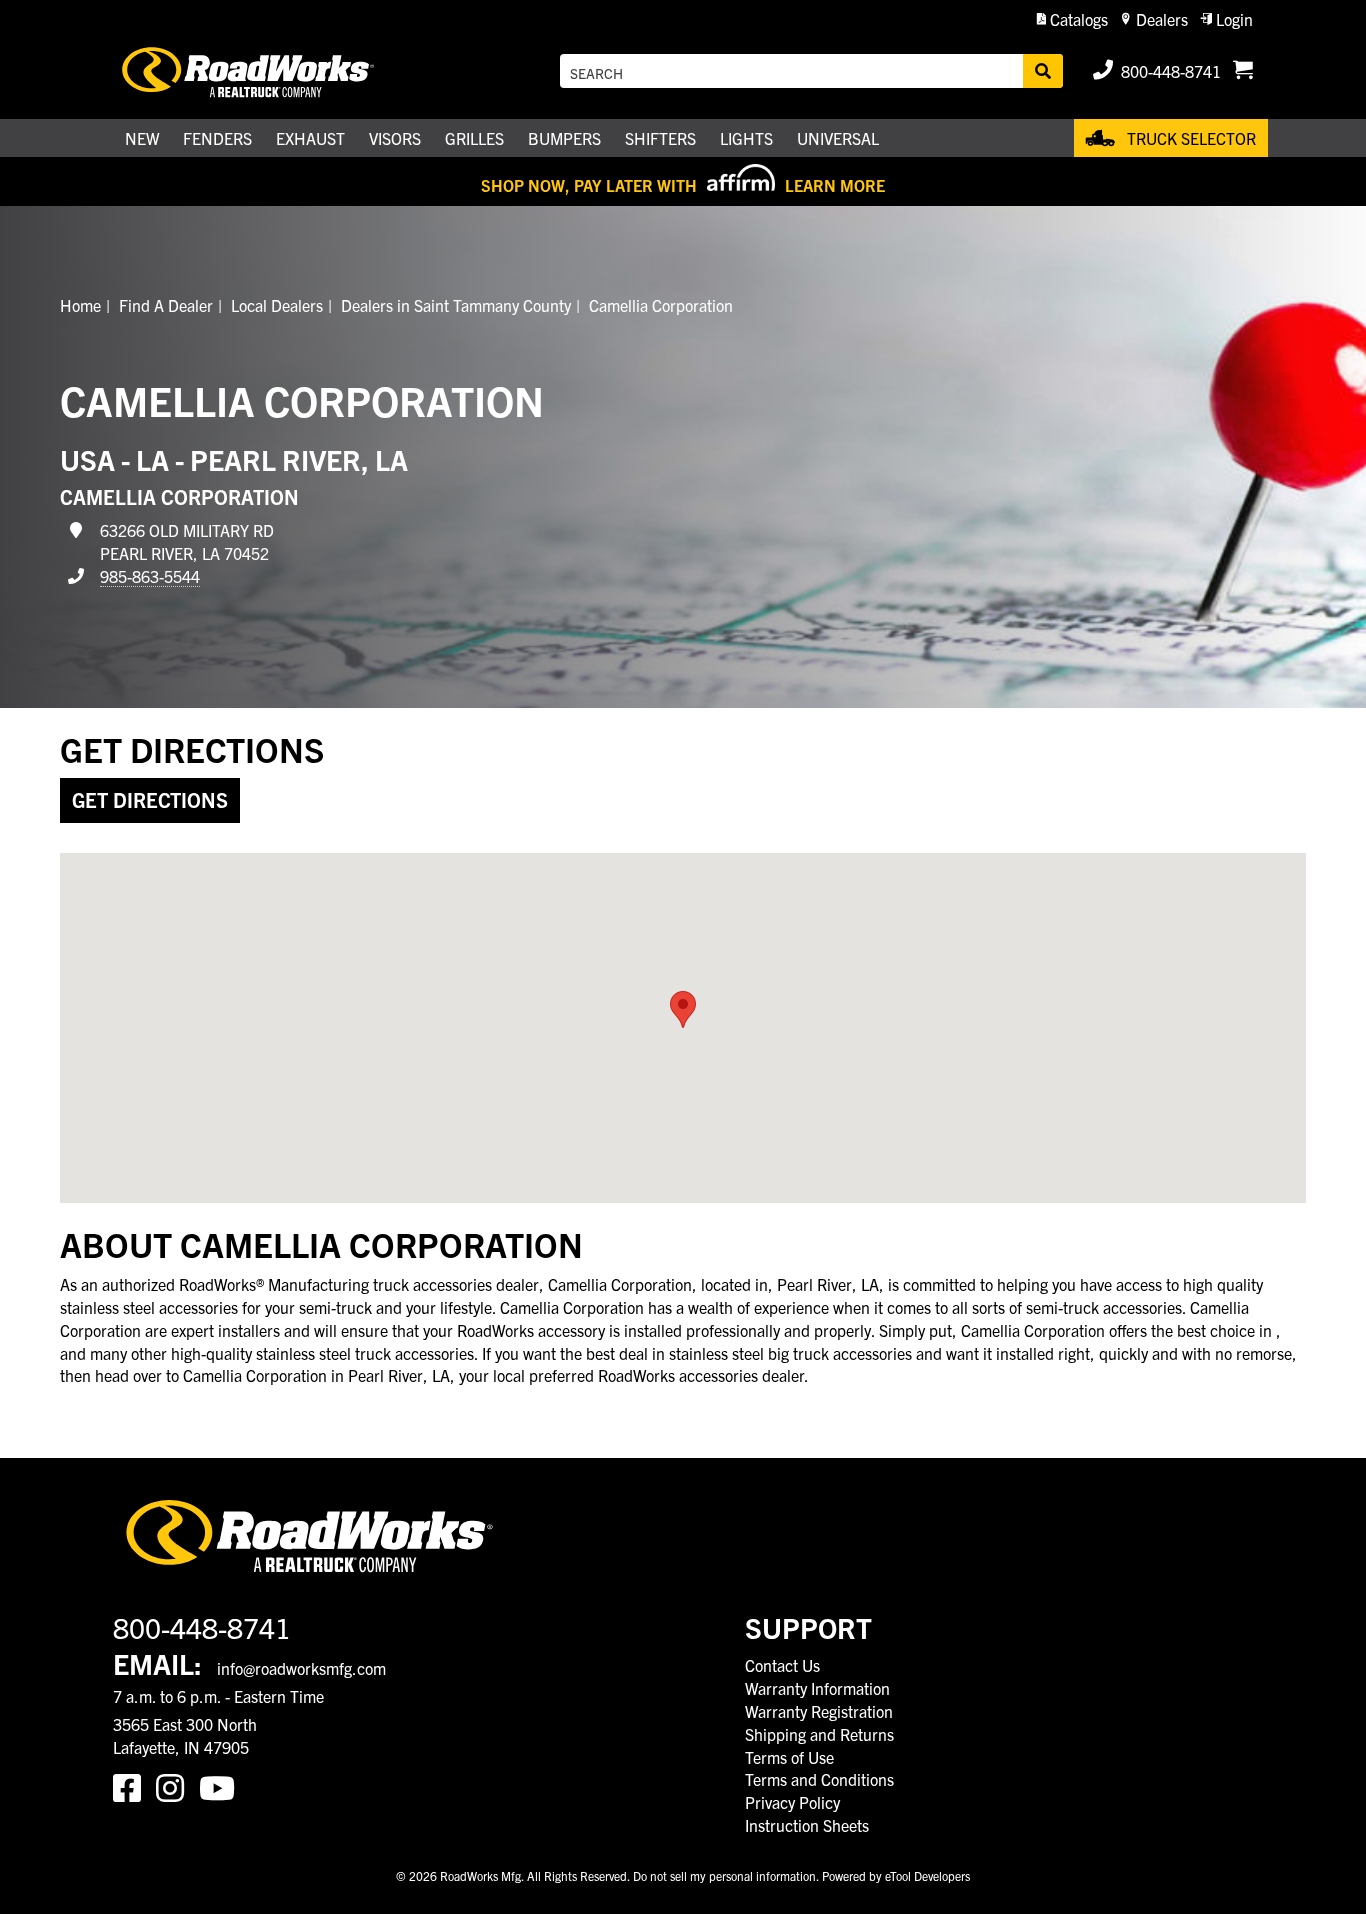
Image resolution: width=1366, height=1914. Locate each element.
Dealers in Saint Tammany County (456, 305)
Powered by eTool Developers (896, 1875)
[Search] (1043, 71)
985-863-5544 (150, 576)
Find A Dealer (166, 305)
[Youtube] (221, 1786)
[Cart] (1243, 71)
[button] (1072, 19)
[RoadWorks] (276, 71)
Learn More (835, 185)
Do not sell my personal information (724, 1875)
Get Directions (150, 799)
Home (80, 305)
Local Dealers (277, 305)
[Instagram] (177, 1786)
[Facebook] (134, 1786)
